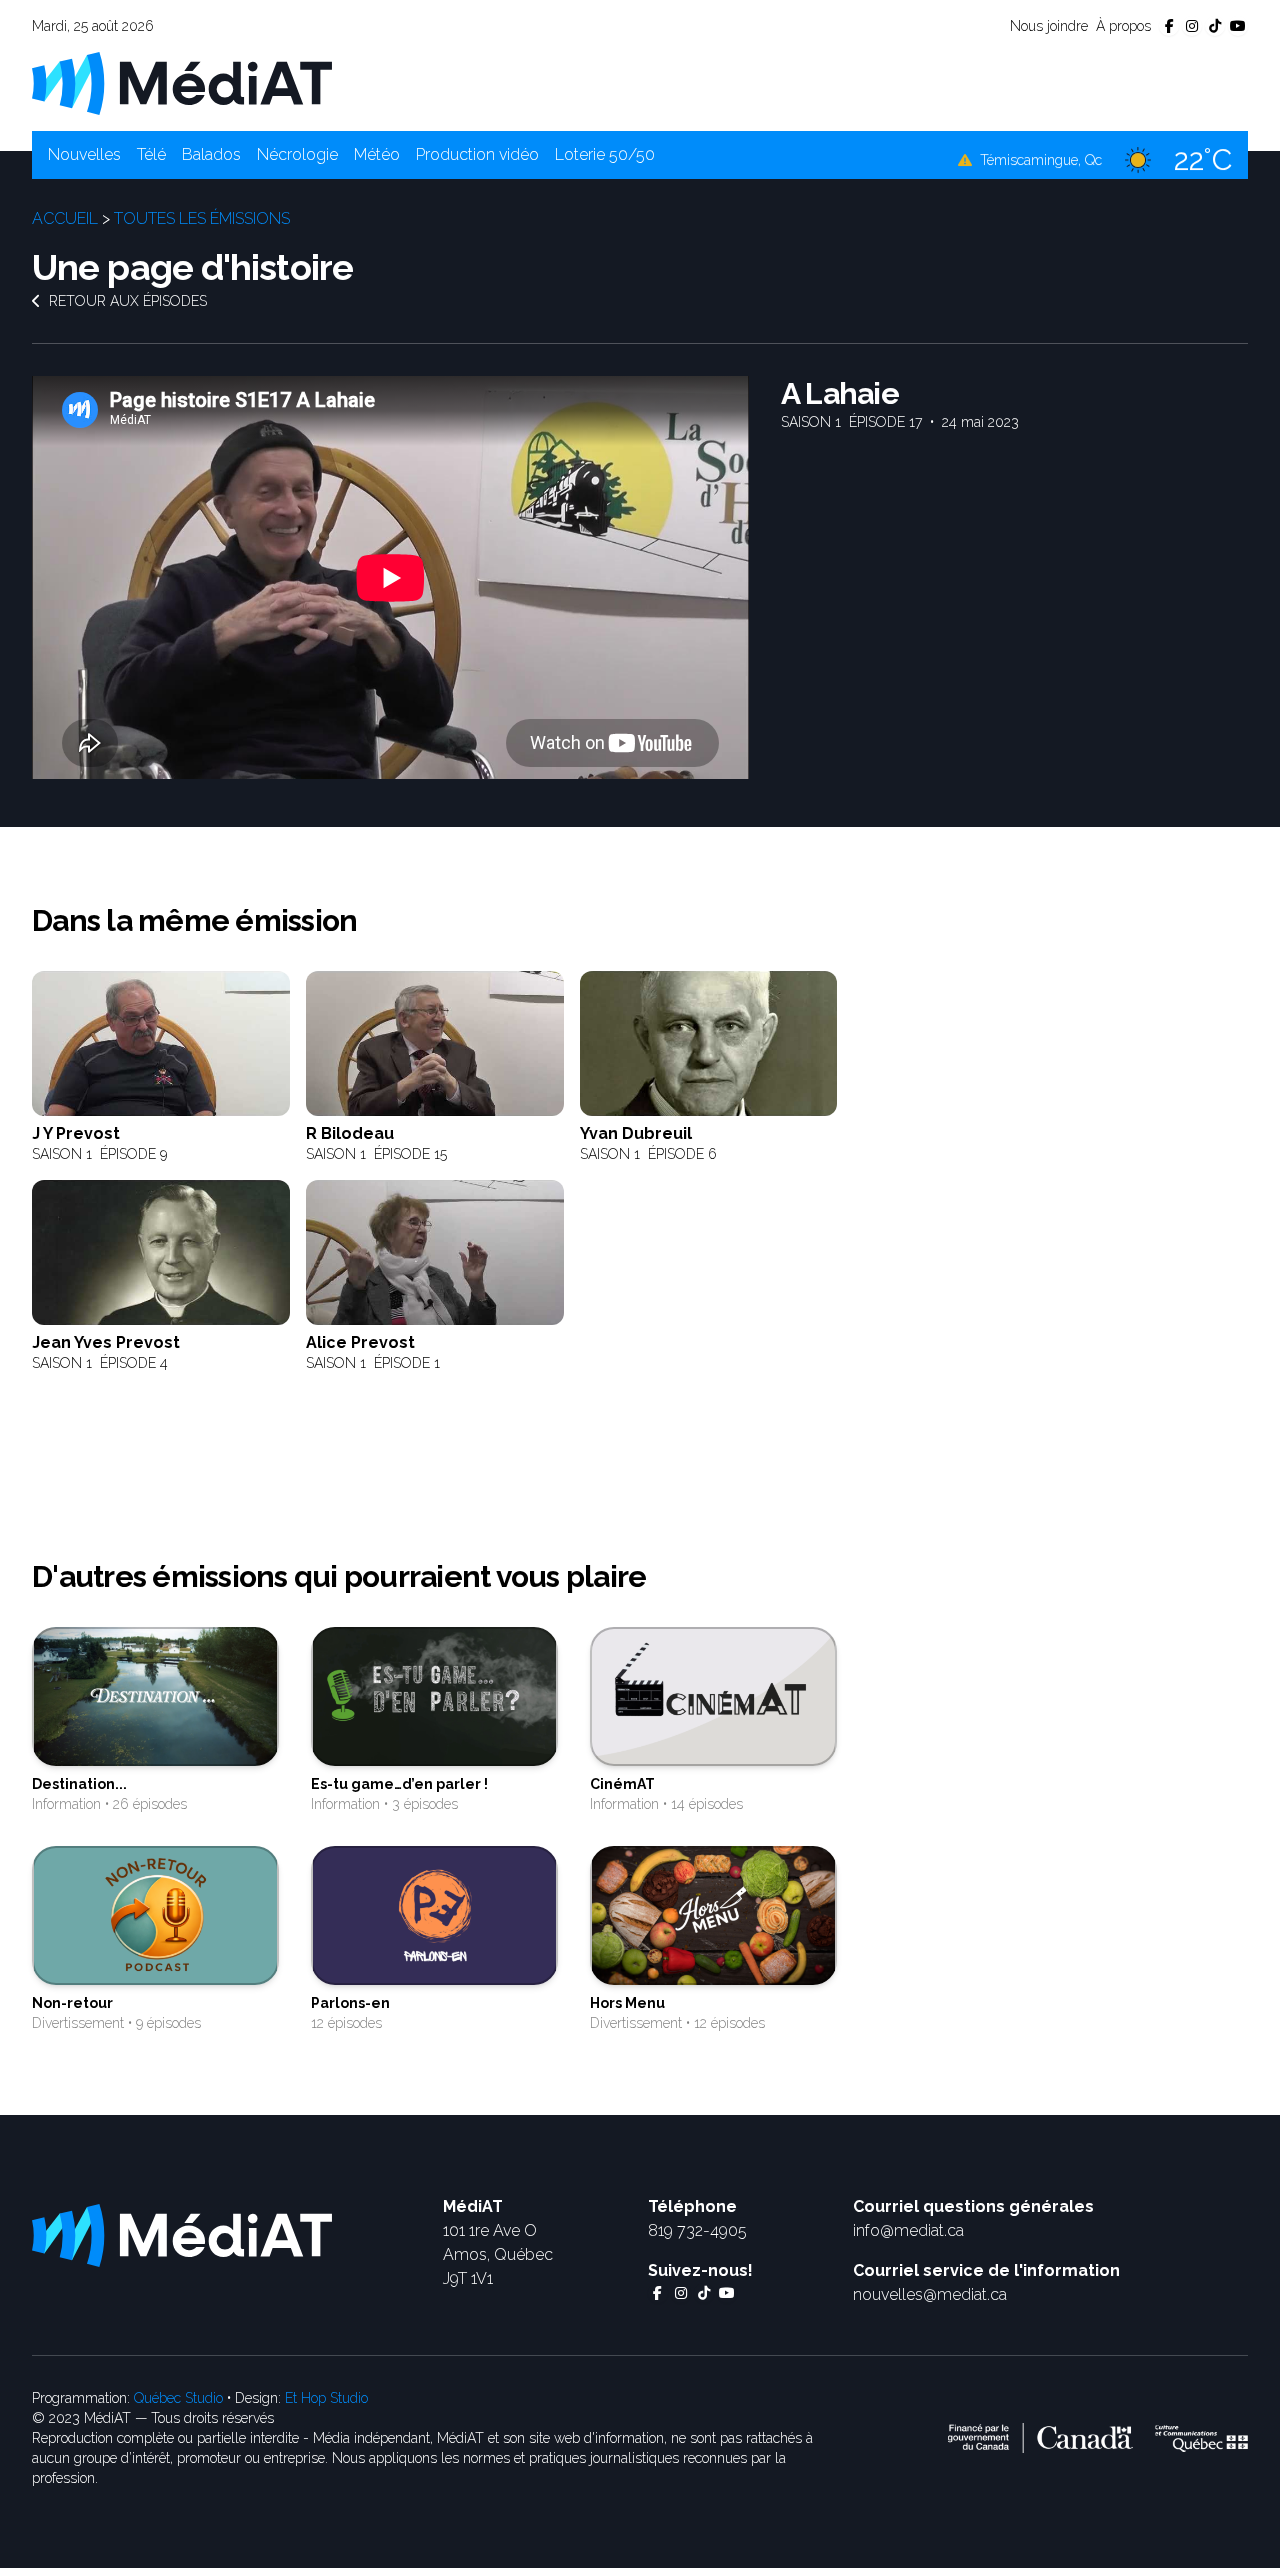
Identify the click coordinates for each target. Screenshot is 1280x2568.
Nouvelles (84, 154)
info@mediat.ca (908, 2230)
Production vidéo (477, 154)
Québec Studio (178, 2398)
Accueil (65, 218)
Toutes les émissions (202, 218)
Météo (377, 154)
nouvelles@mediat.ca (930, 2294)
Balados (211, 154)
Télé (151, 154)
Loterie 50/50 (605, 154)
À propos (1123, 26)
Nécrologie (297, 154)
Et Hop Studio (326, 2398)
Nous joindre (1049, 26)
